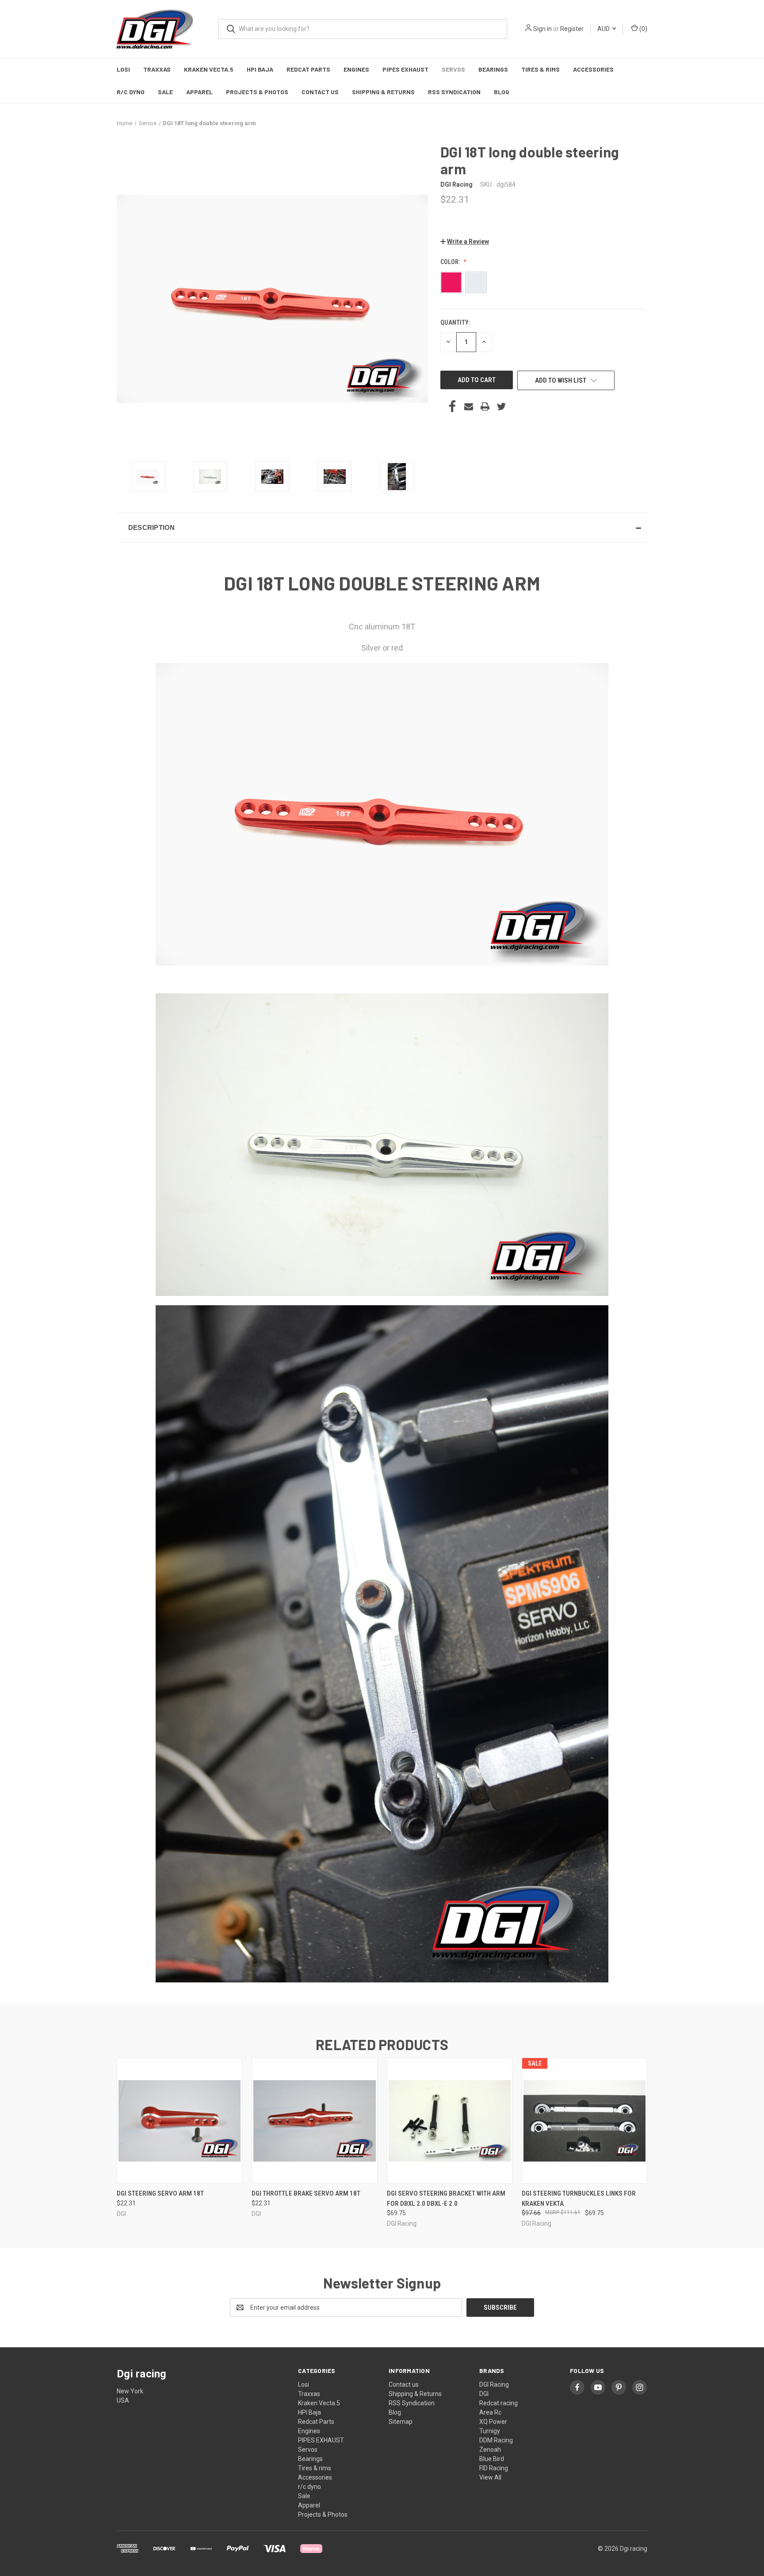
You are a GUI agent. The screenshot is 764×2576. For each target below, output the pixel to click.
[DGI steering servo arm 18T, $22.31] (180, 2121)
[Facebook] (452, 406)
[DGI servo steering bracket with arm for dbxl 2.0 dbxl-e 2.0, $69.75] (450, 2121)
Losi (123, 69)
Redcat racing (499, 2403)
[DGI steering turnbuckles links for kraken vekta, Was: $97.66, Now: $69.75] (584, 2121)
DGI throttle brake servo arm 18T (306, 2193)
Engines (356, 69)
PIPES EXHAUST (405, 69)
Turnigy (490, 2431)
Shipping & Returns (383, 92)
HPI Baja (260, 69)
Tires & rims (541, 69)
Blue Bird (492, 2459)
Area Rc (490, 2412)
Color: (451, 262)
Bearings (493, 69)
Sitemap (401, 2422)
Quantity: (455, 322)
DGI (484, 2394)
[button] (465, 241)
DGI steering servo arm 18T (160, 2193)
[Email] (469, 406)
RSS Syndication (454, 92)
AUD (604, 29)
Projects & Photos (257, 92)
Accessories (593, 69)
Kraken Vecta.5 (209, 69)
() (643, 29)
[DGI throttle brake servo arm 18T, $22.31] (314, 2121)
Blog (502, 92)
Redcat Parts (308, 69)
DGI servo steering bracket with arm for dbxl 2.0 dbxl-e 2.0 (446, 2198)
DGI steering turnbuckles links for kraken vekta (579, 2198)
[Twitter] (501, 406)
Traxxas (157, 69)
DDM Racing (496, 2440)
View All (490, 2477)
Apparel (199, 92)
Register (572, 29)
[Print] (485, 406)
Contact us (320, 92)
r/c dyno (131, 92)
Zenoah (490, 2449)
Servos (453, 69)
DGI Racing (494, 2384)
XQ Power (493, 2422)
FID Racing (494, 2468)
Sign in (542, 29)
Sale (165, 92)
